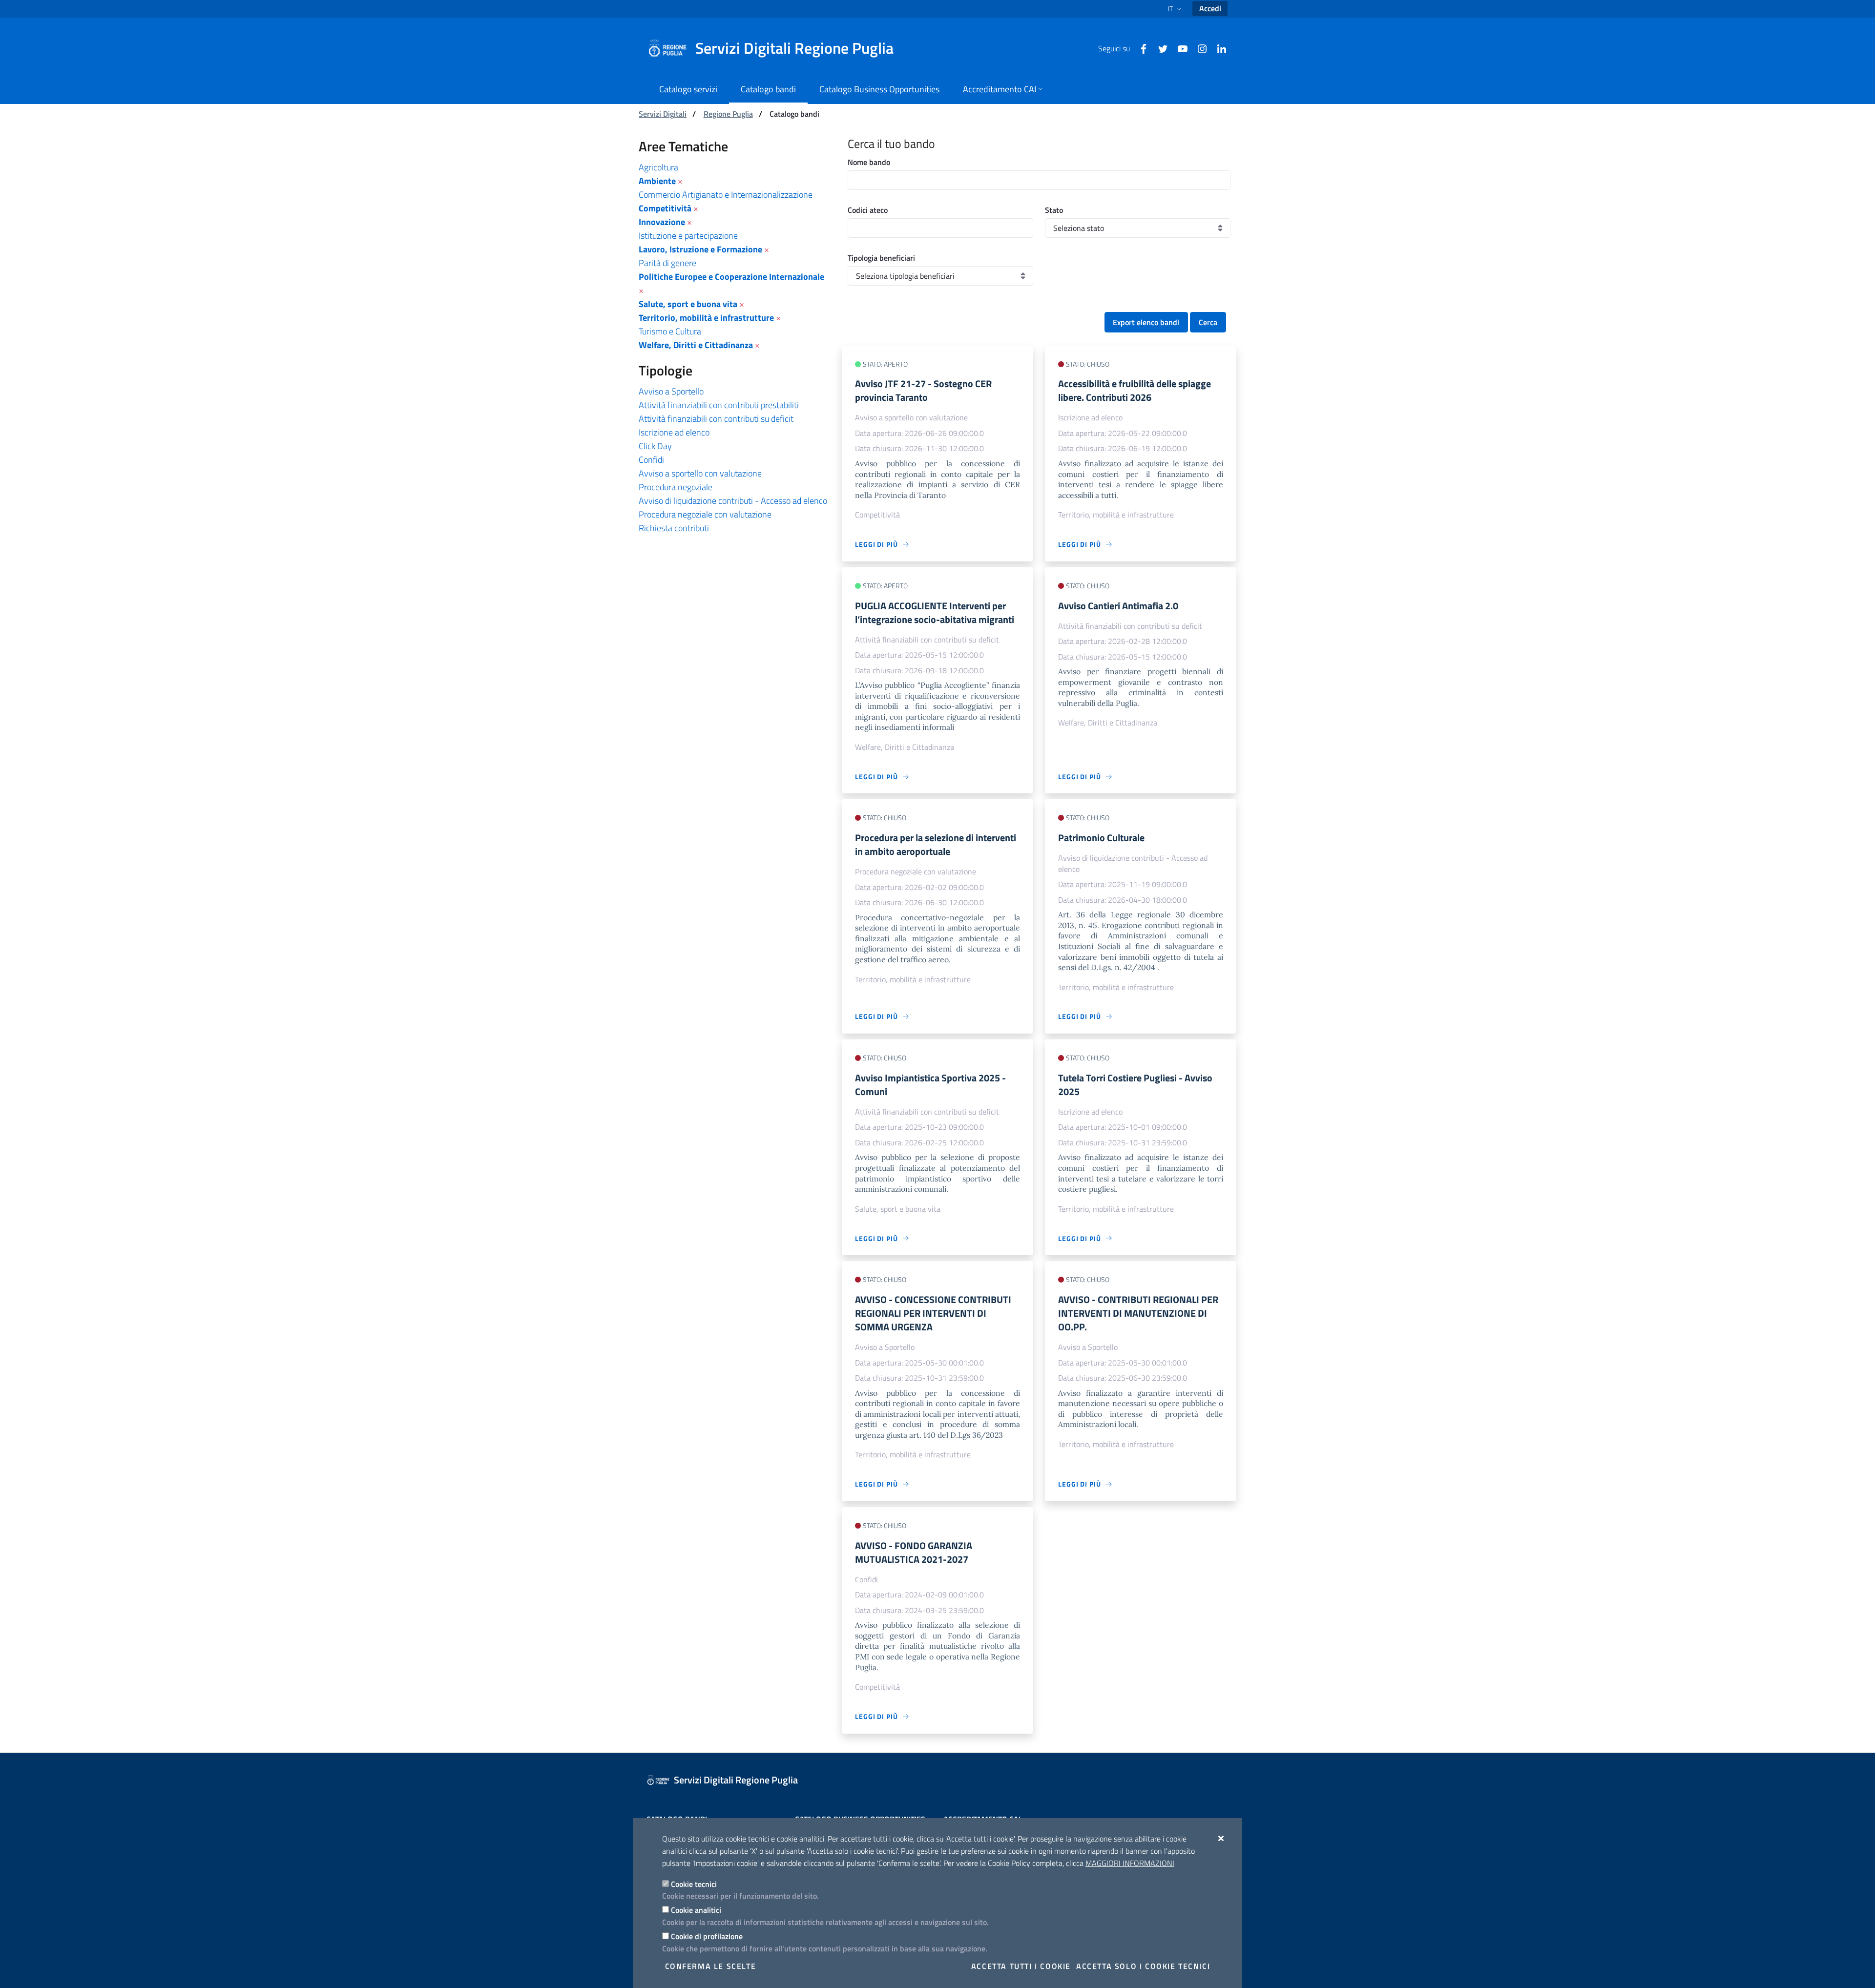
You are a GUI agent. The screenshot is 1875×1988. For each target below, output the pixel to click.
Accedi (1210, 8)
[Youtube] (1179, 48)
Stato (1054, 210)
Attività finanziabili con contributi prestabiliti (719, 405)
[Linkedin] (1218, 48)
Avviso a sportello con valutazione (700, 473)
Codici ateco (868, 210)
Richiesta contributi (674, 528)
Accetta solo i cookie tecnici (1143, 1966)
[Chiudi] (1221, 1838)
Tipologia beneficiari (881, 258)
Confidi (651, 460)
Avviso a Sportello (671, 391)
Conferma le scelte (711, 1966)
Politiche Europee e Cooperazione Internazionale (731, 277)
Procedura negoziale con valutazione (705, 514)
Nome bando (869, 162)
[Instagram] (1198, 48)
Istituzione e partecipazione (688, 236)
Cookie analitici (696, 1910)
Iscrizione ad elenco (674, 432)
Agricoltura (658, 167)
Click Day (655, 446)
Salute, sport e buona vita (688, 304)
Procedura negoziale (676, 487)
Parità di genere (667, 263)
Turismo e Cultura (670, 331)
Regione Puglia (728, 114)
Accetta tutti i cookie (1021, 1966)
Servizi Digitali (663, 114)
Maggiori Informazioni (1130, 1863)
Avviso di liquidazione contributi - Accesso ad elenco (733, 501)
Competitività (665, 208)
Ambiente (657, 181)
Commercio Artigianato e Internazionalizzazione (726, 195)
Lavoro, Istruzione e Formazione (700, 249)
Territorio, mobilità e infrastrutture (706, 318)
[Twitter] (1159, 48)
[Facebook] (1140, 48)
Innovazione (662, 222)
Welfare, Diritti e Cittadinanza (696, 345)
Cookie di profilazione (707, 1936)
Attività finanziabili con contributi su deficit (716, 419)
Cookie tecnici (694, 1884)
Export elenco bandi (1146, 322)
